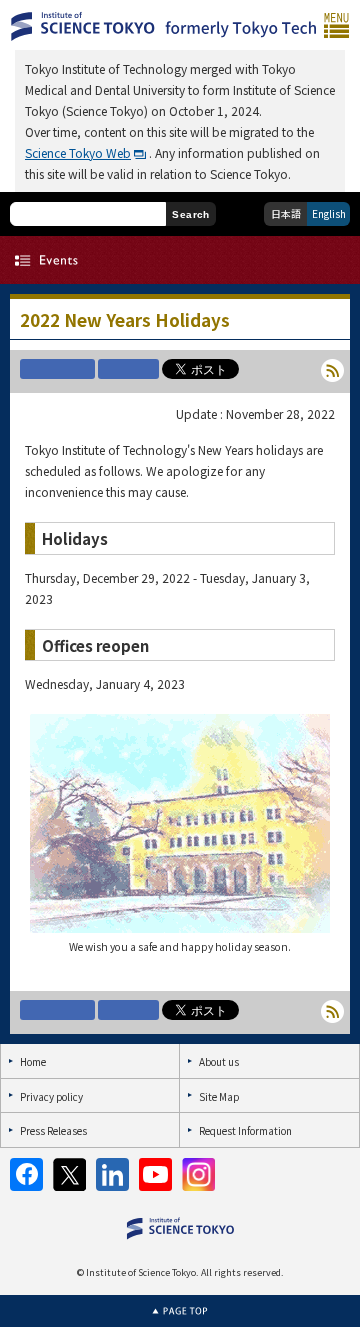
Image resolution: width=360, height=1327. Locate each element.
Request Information (245, 1130)
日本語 (286, 213)
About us (219, 1061)
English (329, 213)
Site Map (219, 1096)
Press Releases (53, 1130)
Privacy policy (51, 1096)
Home (33, 1061)
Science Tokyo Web (78, 152)
